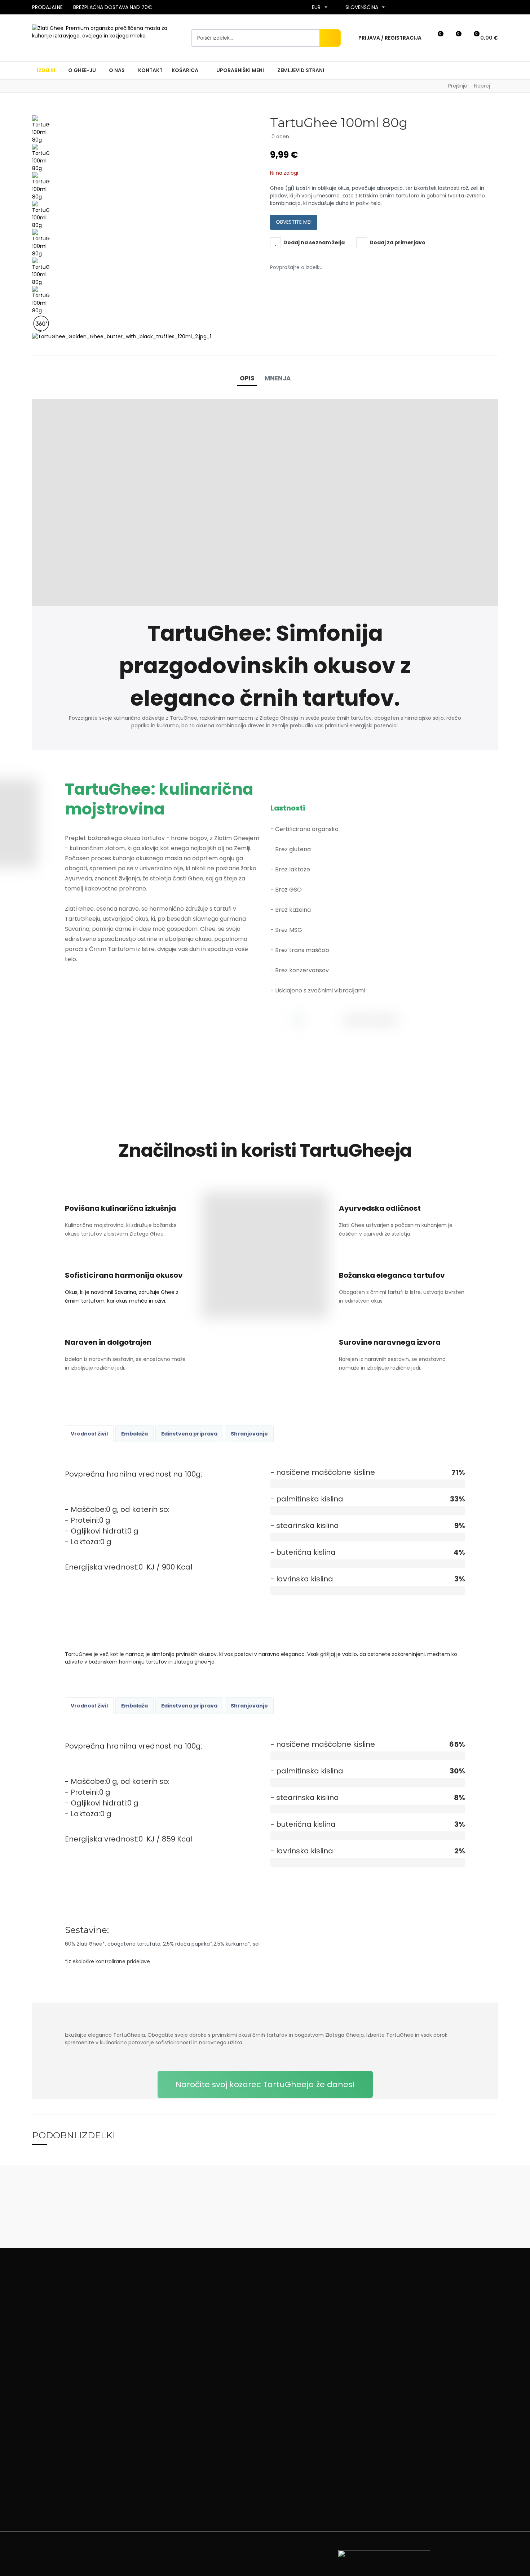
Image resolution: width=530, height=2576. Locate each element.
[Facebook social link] (273, 282)
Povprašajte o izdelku (296, 267)
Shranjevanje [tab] (249, 1434)
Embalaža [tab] (134, 1434)
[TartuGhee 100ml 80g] (41, 129)
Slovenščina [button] (362, 7)
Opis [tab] (247, 378)
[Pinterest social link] (293, 282)
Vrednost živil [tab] (89, 1434)
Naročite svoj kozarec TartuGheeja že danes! (265, 2084)
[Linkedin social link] (302, 282)
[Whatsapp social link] (322, 282)
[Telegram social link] (312, 282)
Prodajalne (47, 7)
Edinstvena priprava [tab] (189, 1434)
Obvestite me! (294, 222)
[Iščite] (330, 38)
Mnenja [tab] (278, 378)
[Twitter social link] (283, 282)
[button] (436, 38)
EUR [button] (316, 7)
